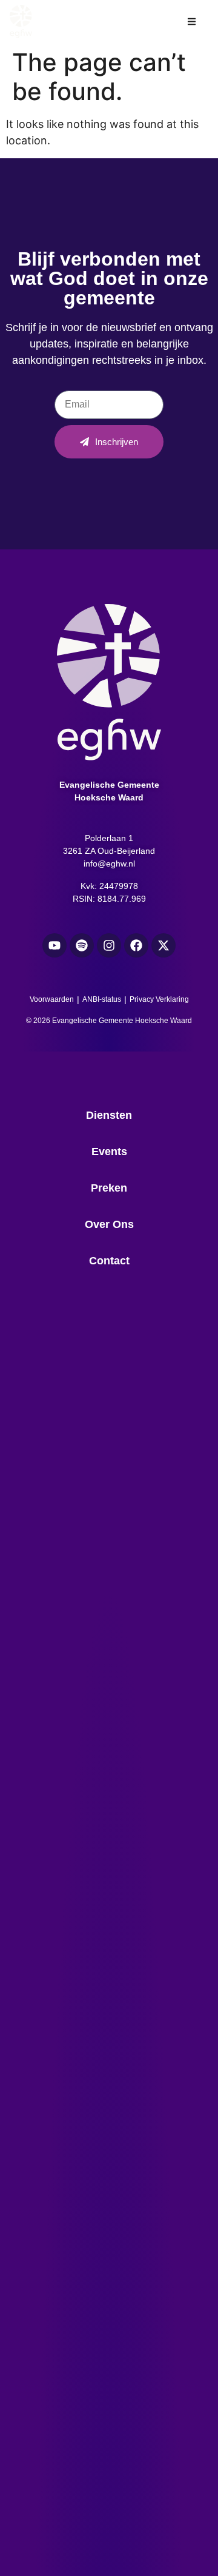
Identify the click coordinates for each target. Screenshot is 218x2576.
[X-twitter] (163, 945)
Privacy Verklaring (159, 999)
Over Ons (109, 1224)
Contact (109, 1261)
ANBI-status (102, 999)
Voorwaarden (52, 999)
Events (109, 1152)
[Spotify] (82, 945)
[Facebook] (136, 945)
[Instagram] (109, 945)
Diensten (109, 1115)
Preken (109, 1188)
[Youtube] (54, 945)
